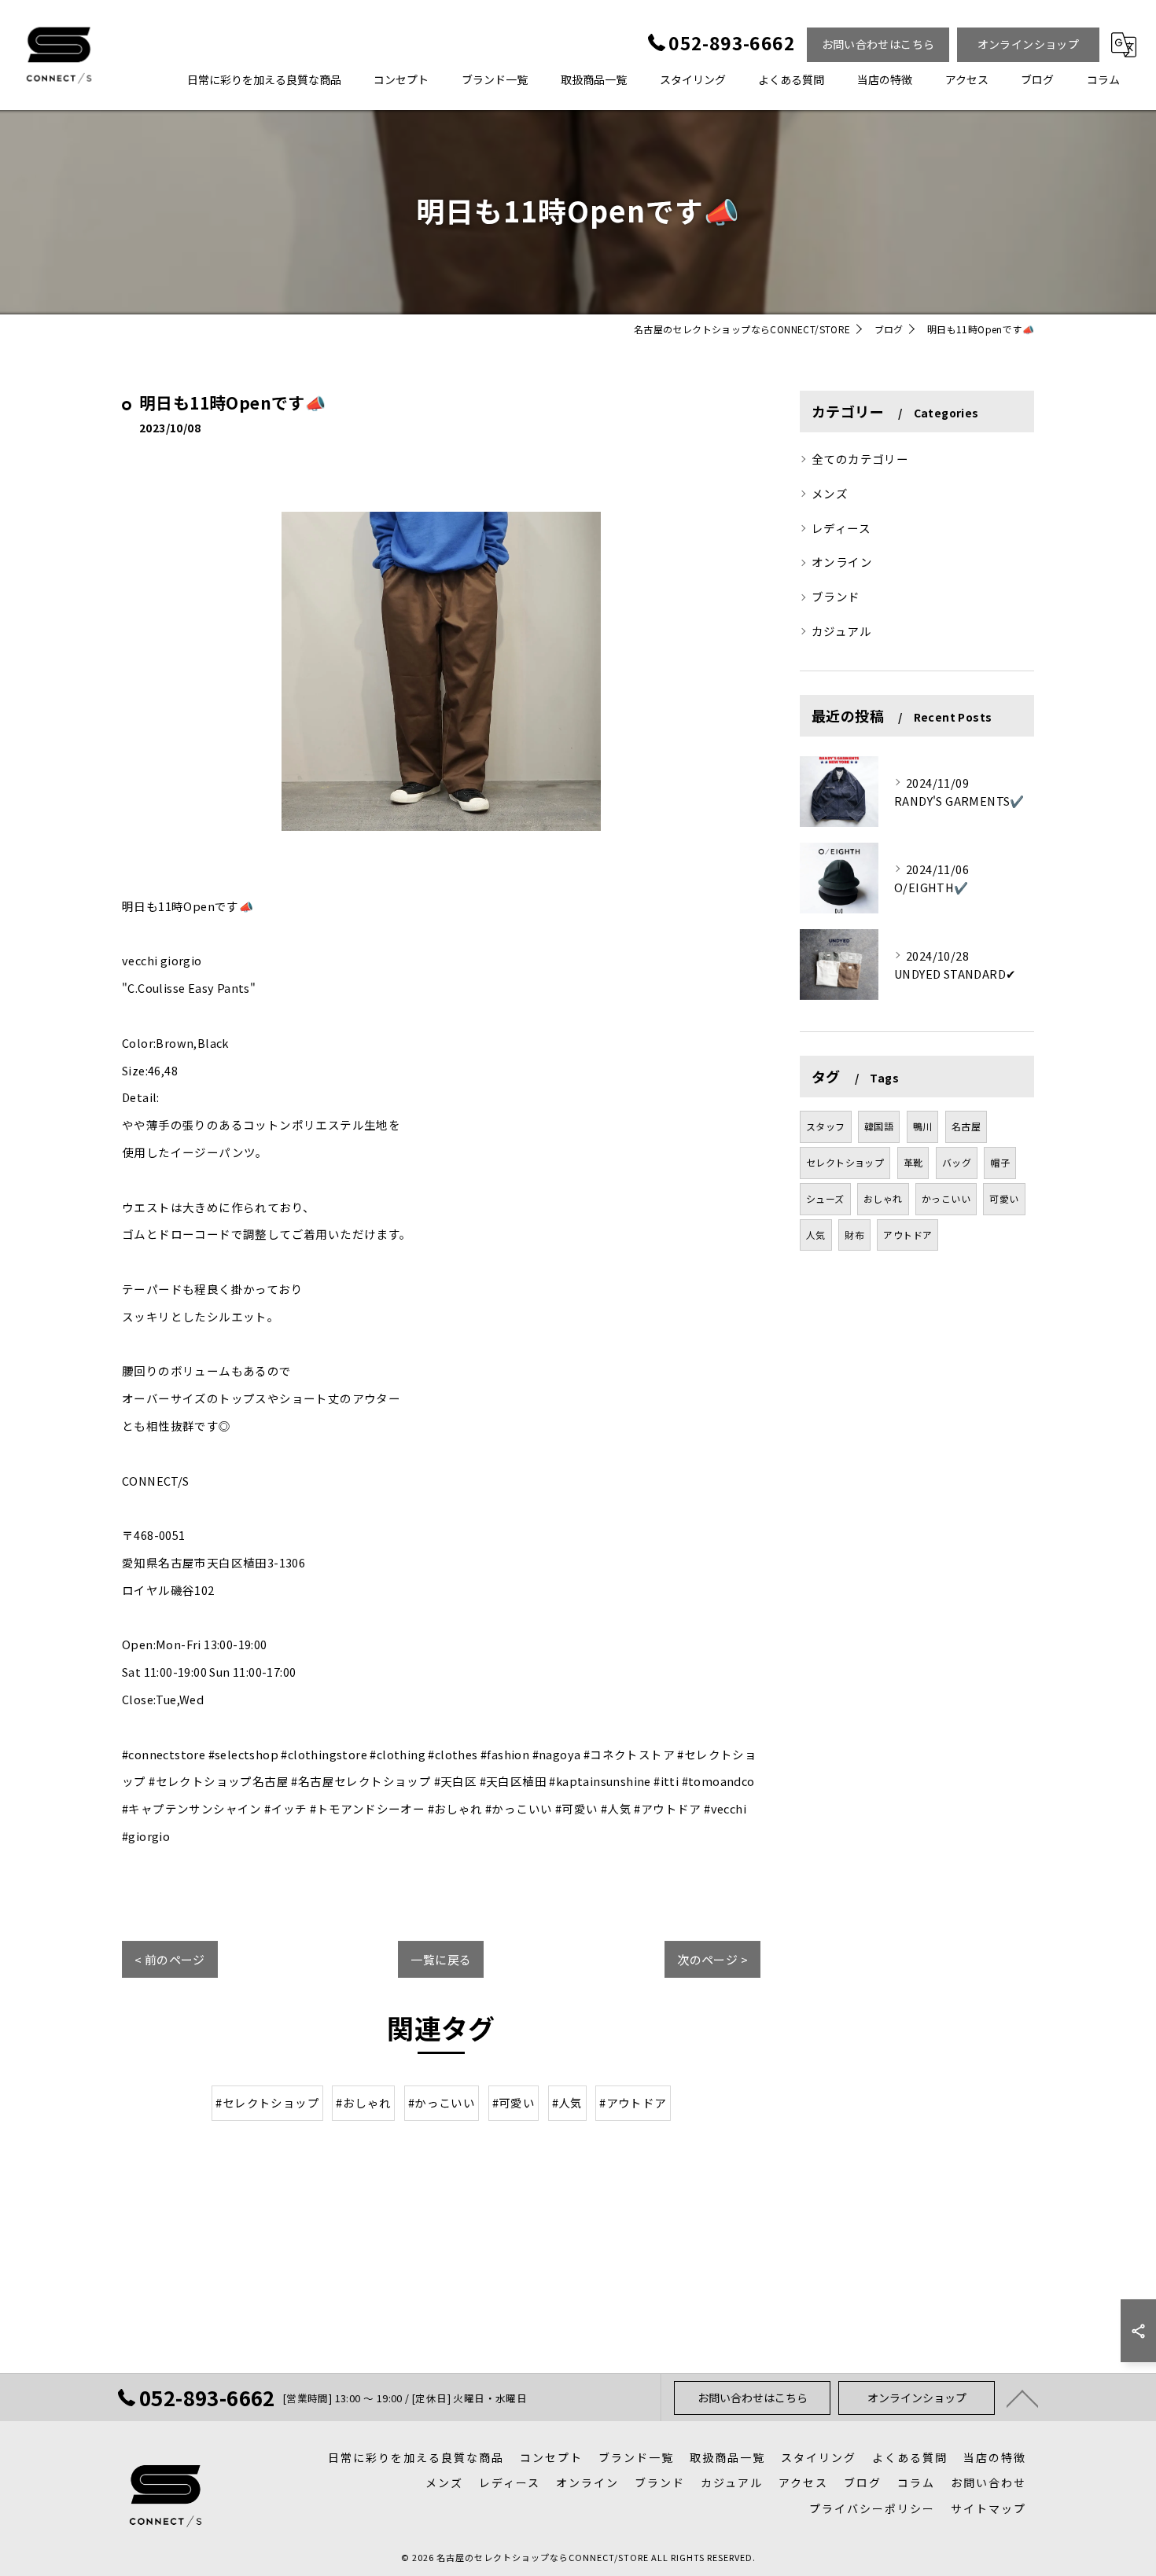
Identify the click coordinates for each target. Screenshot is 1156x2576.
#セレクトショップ (267, 2102)
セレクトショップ (845, 1162)
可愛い (1004, 1198)
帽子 (1000, 1162)
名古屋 (966, 1126)
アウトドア (907, 1235)
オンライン (842, 562)
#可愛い (514, 2102)
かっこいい (946, 1198)
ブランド (836, 596)
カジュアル (841, 631)
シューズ (825, 1198)
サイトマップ (988, 2508)
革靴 (913, 1162)
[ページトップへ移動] (1022, 2398)
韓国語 (879, 1126)
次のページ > (712, 1959)
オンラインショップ (1029, 44)
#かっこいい (442, 2102)
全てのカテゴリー (860, 459)
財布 (854, 1235)
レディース (841, 528)
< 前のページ (170, 1959)
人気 (816, 1235)
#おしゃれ (363, 2102)
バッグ (957, 1162)
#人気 (567, 2102)
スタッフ (826, 1126)
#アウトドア (633, 2102)
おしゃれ (883, 1198)
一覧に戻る (441, 1959)
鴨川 (923, 1126)
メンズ (830, 493)
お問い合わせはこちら (878, 44)
